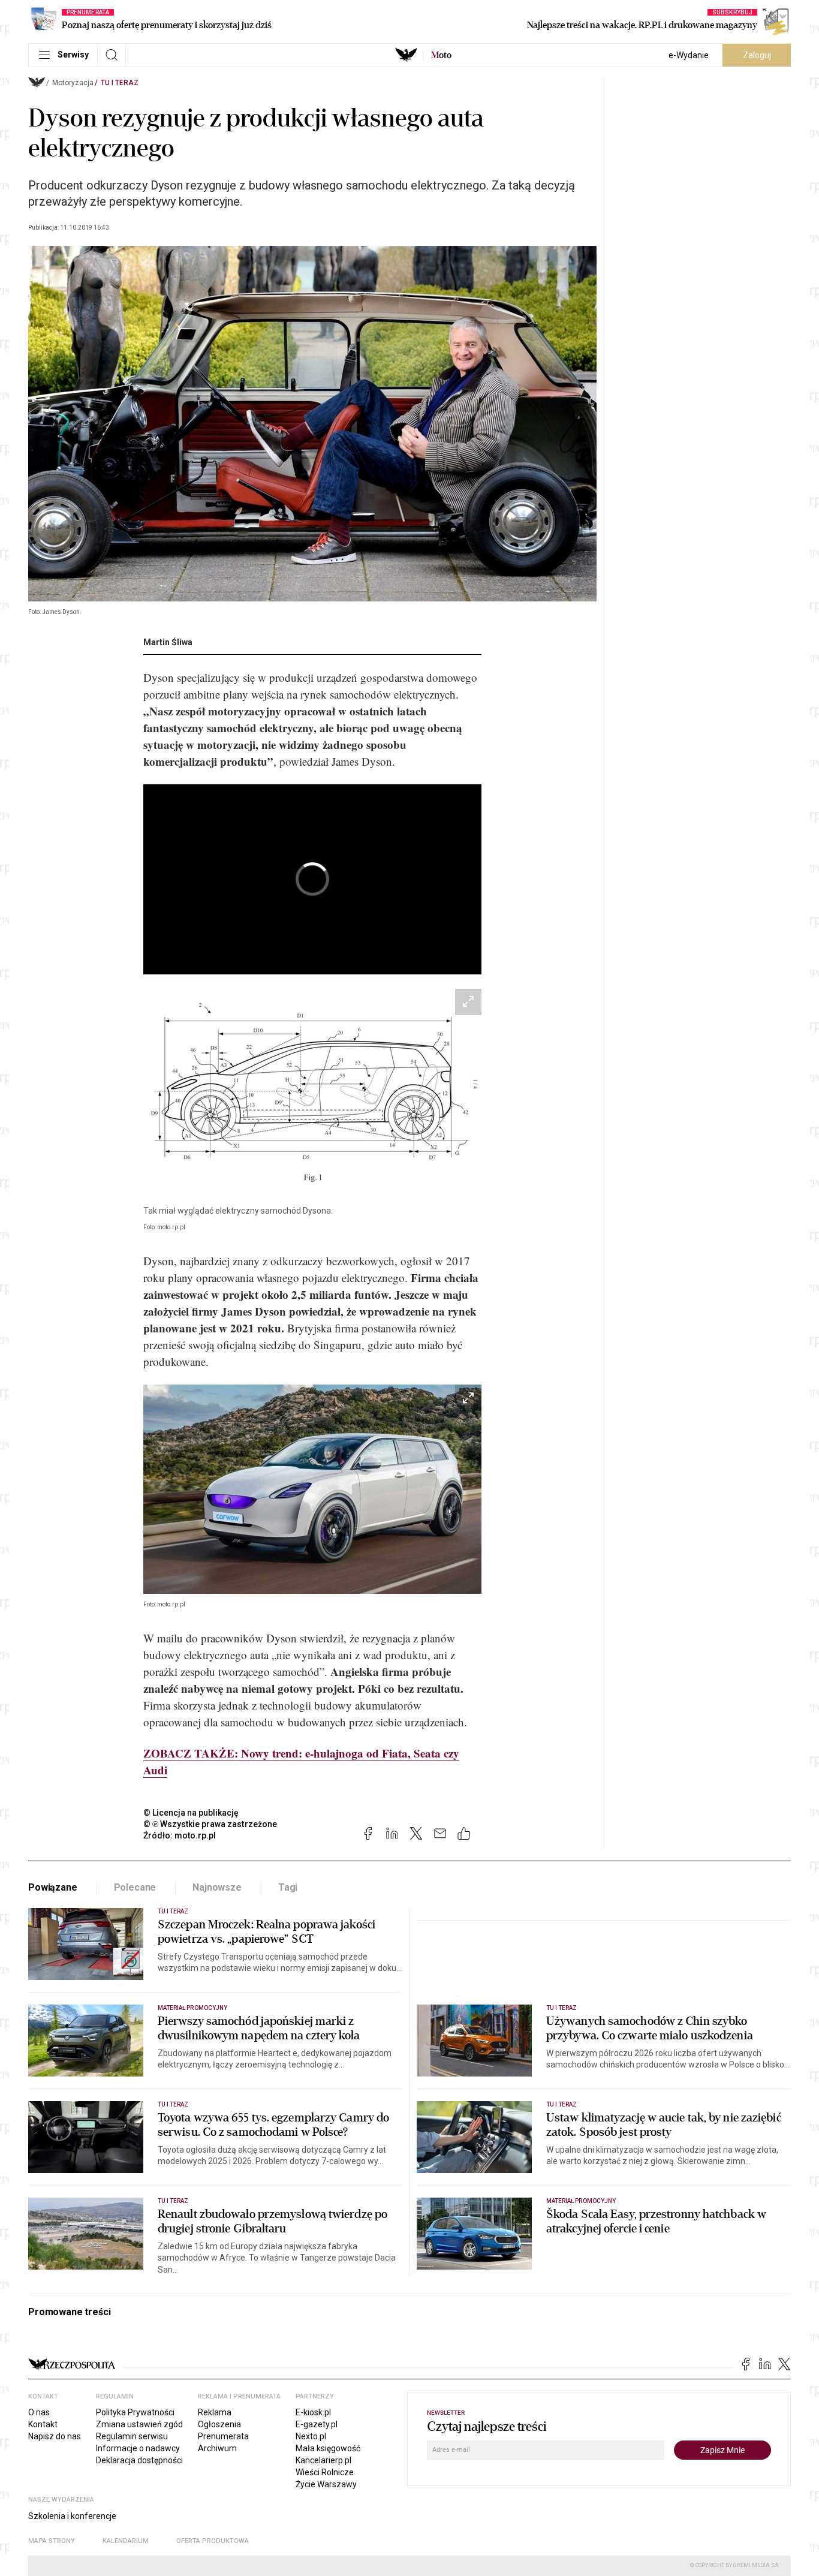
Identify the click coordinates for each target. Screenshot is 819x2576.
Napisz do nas (55, 2436)
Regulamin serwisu (132, 2436)
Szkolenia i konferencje (72, 2516)
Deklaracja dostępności (139, 2460)
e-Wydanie (689, 55)
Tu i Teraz (120, 83)
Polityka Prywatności (135, 2412)
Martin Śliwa (168, 642)
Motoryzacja (73, 83)
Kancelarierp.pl (323, 2460)
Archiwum (217, 2448)
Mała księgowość (328, 2448)
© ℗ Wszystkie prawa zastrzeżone (210, 1824)
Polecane (135, 1887)
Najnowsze (217, 1887)
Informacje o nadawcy (138, 2448)
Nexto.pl (311, 2436)
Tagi (288, 1887)
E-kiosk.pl (313, 2412)
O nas (39, 2412)
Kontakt (43, 2424)
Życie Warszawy (326, 2484)
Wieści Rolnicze (325, 2472)
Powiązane (53, 1887)
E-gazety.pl (317, 2424)
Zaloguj (757, 55)
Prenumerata (223, 2436)
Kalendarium (126, 2541)
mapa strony (52, 2541)
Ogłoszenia (219, 2424)
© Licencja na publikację (191, 1813)
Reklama (215, 2412)
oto (441, 55)
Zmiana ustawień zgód (139, 2424)
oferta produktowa (213, 2541)
